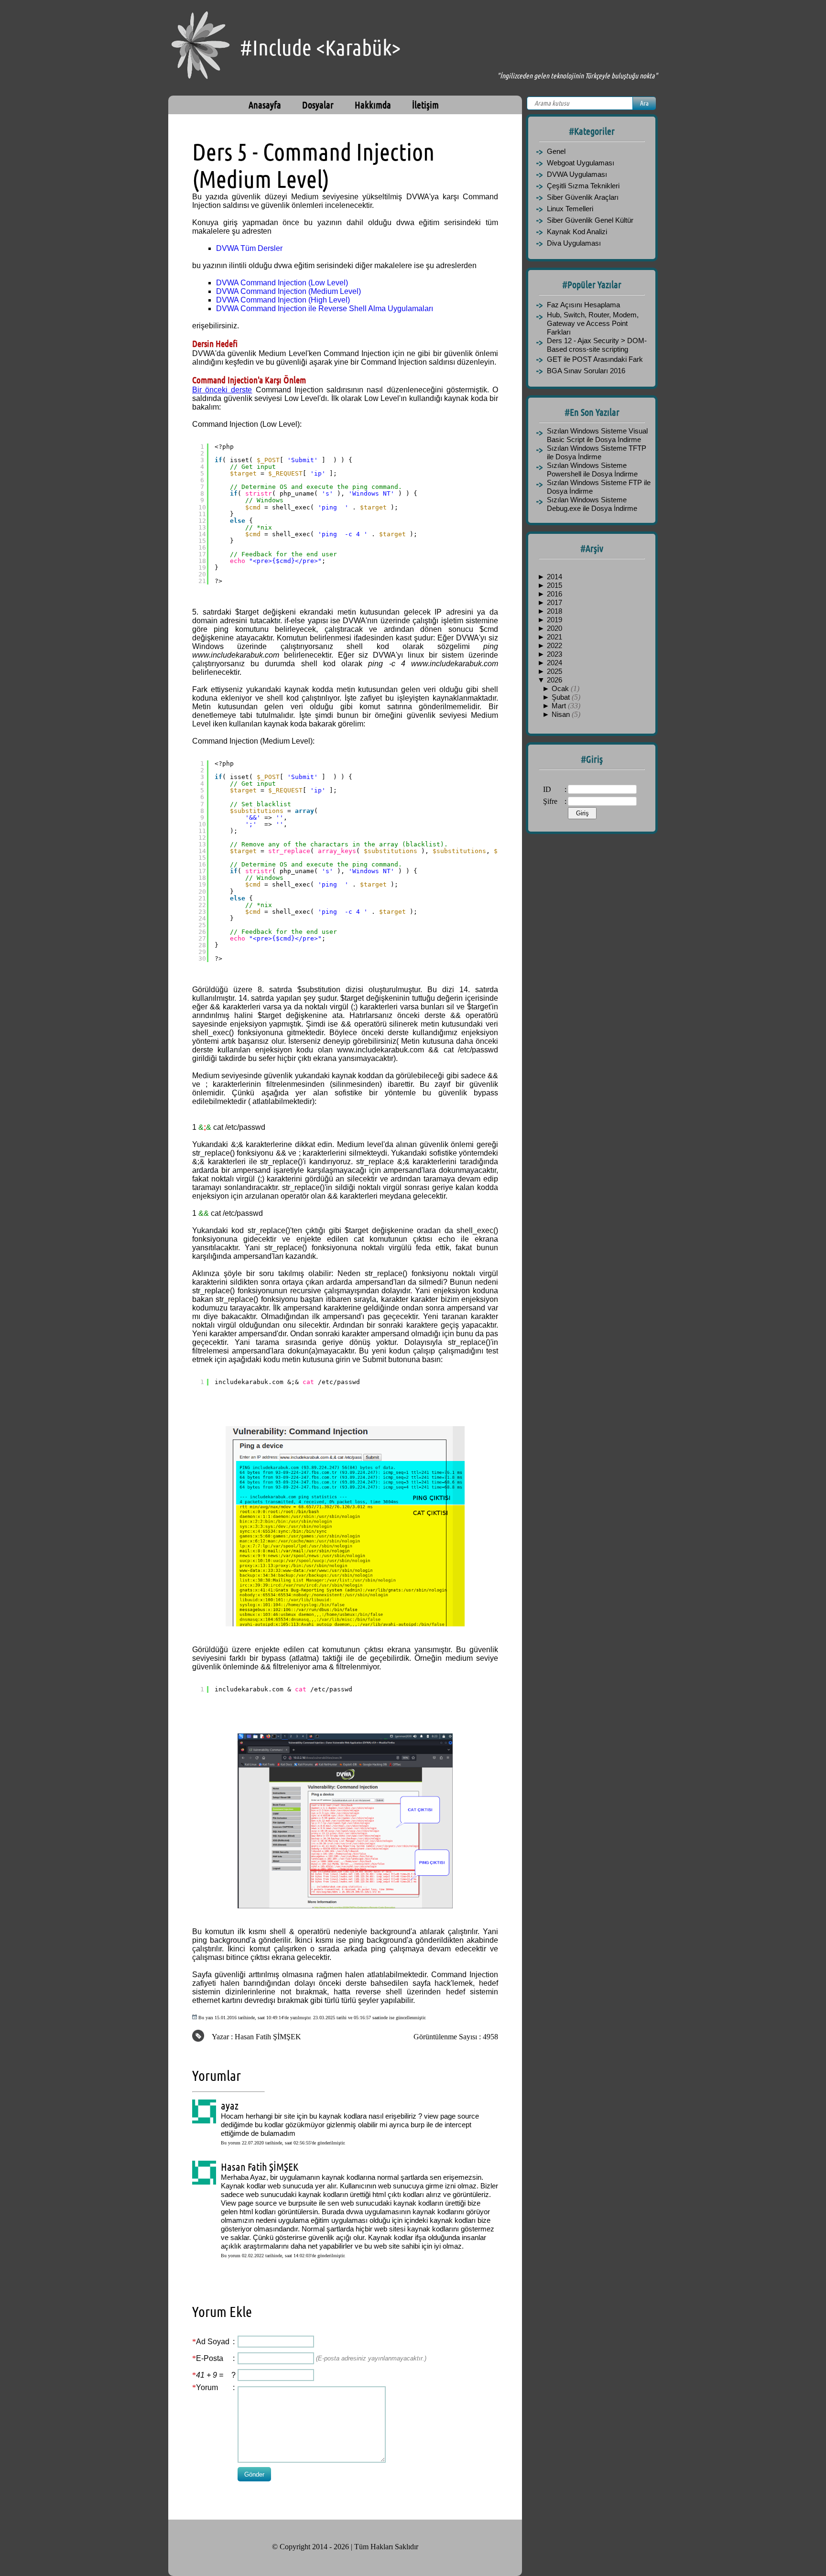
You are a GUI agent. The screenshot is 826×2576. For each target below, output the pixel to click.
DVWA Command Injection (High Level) (283, 300)
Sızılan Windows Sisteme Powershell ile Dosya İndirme (592, 470)
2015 (554, 585)
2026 (554, 680)
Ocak (561, 688)
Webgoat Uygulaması (581, 163)
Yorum (207, 2387)
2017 (554, 602)
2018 (554, 611)
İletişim (425, 105)
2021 (554, 637)
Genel (556, 151)
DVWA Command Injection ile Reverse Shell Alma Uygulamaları (325, 308)
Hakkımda (373, 105)
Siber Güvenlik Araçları (583, 197)
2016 (554, 594)
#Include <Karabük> (320, 48)
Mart (560, 706)
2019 (554, 620)
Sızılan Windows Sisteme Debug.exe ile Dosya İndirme (592, 504)
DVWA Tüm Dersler (249, 248)
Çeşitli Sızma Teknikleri (583, 186)
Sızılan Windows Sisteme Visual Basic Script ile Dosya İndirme (597, 435)
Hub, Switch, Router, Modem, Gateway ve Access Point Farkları (593, 323)
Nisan (562, 714)
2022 (554, 645)
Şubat (562, 697)
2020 (554, 628)
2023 (554, 654)
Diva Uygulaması (574, 243)
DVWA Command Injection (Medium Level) (288, 291)
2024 (554, 663)
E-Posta (210, 2358)
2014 (554, 577)
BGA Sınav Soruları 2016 (586, 371)
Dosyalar (318, 105)
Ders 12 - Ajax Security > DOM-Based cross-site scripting (597, 345)
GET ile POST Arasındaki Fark (595, 359)
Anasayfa (265, 105)
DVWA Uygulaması (577, 174)
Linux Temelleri (570, 209)
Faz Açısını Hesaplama (583, 305)
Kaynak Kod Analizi (577, 232)
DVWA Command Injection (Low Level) (282, 283)
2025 (554, 671)
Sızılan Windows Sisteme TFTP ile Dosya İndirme (597, 452)
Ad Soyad (213, 2342)
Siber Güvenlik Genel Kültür (590, 220)
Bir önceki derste (222, 390)
